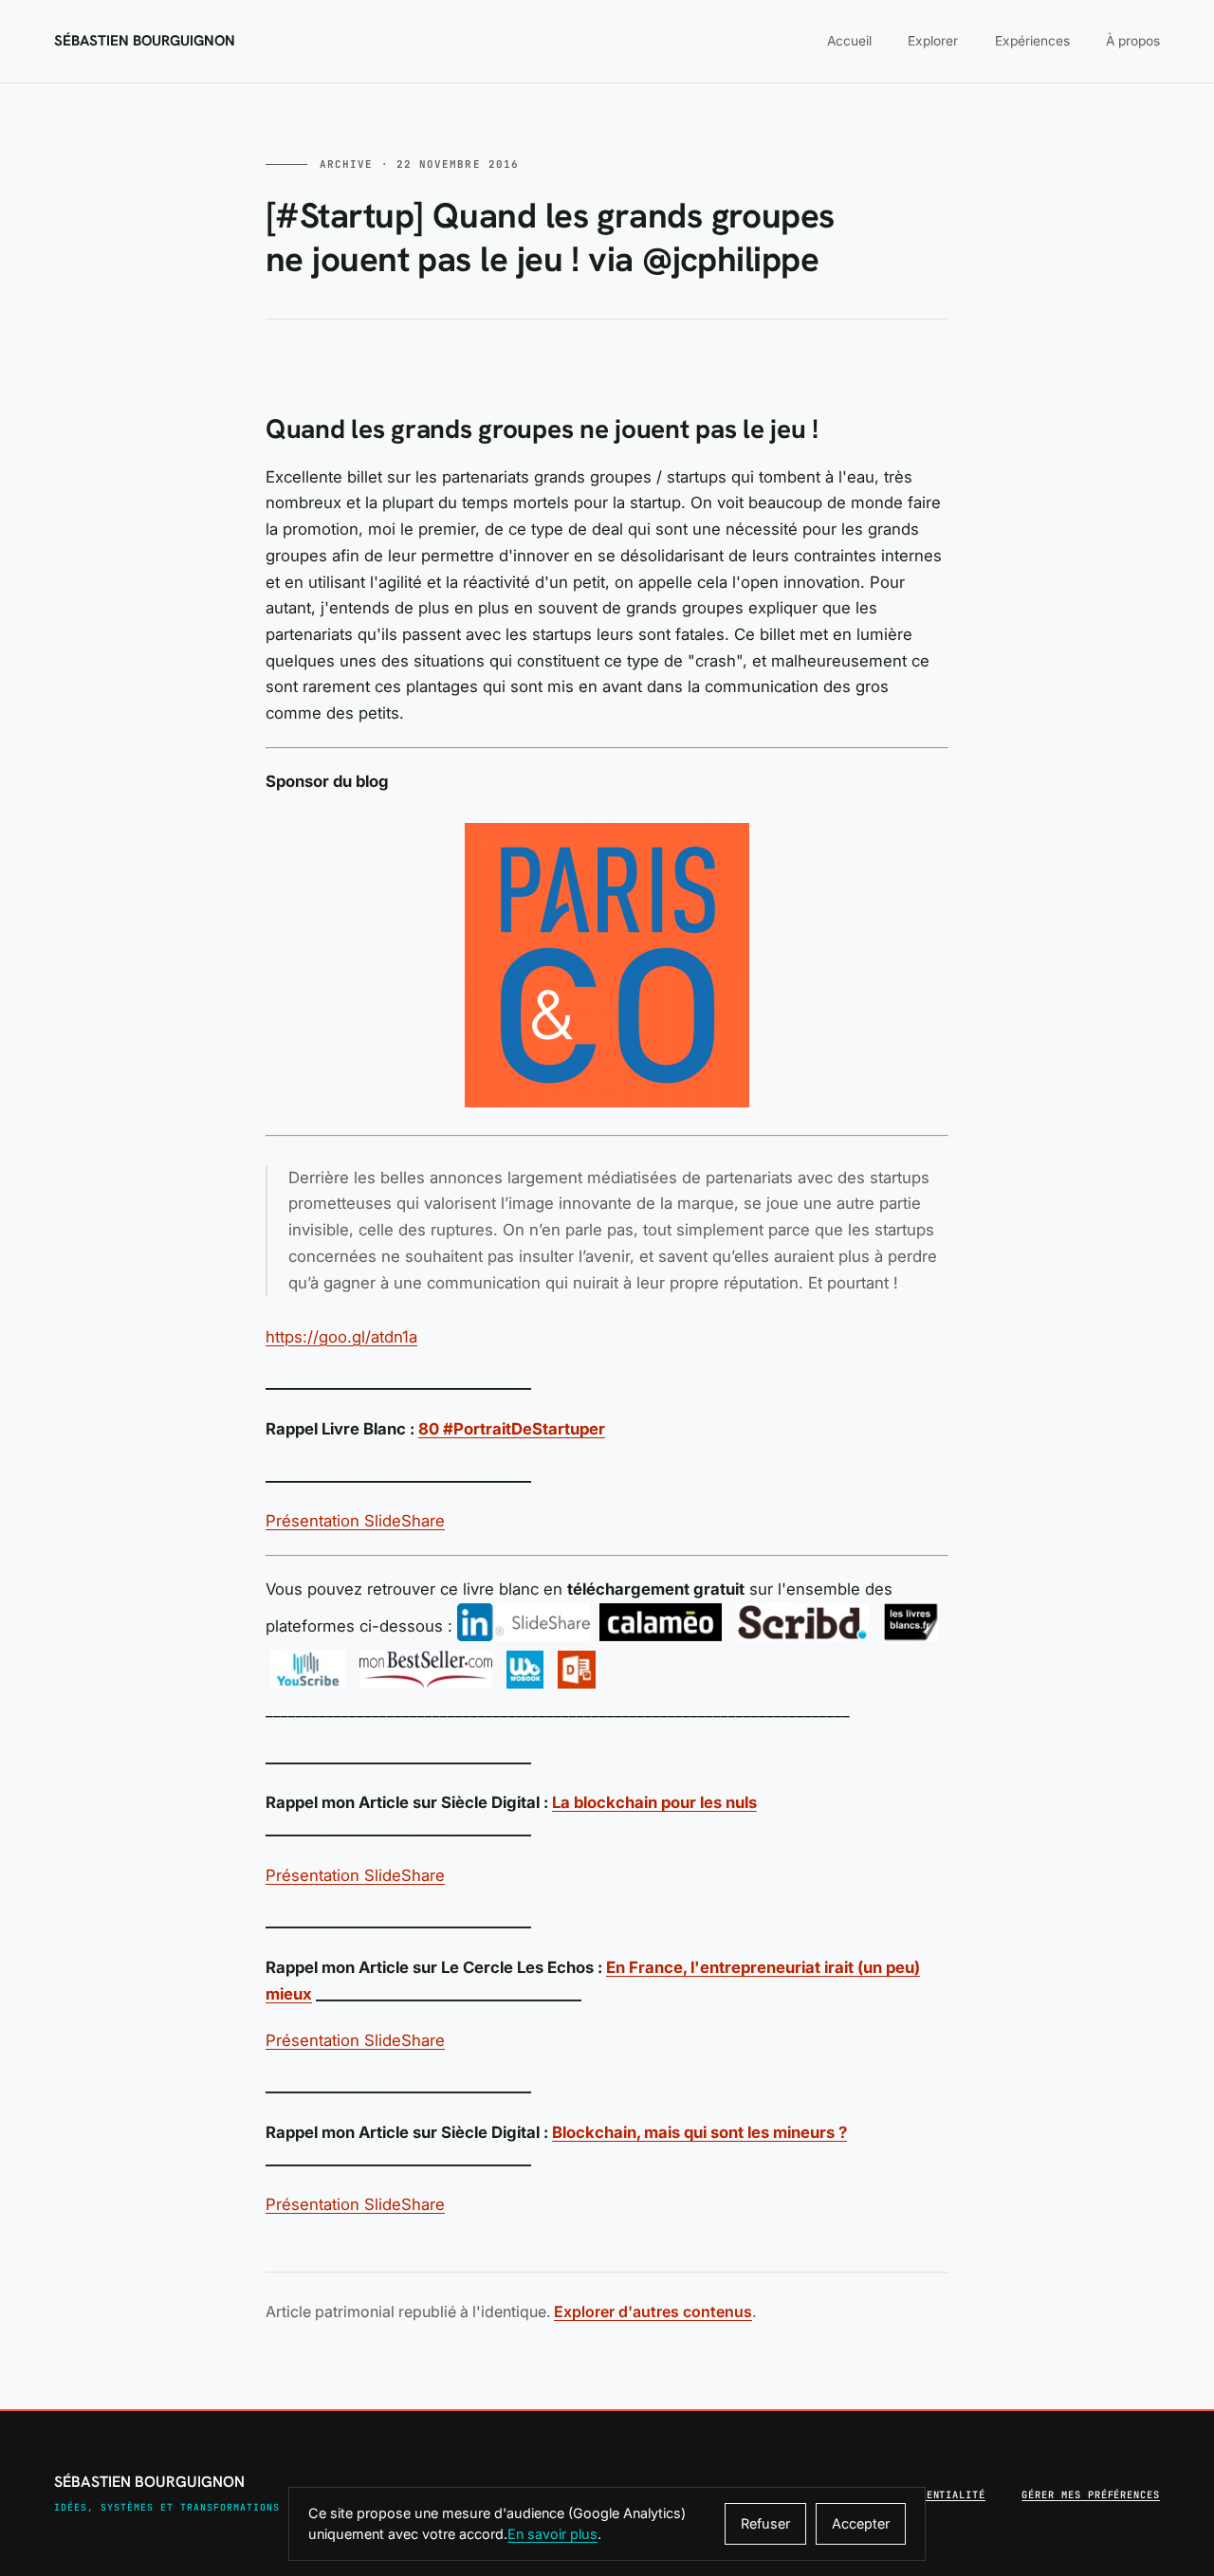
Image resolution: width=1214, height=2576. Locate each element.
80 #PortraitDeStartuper (512, 1429)
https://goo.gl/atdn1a (341, 1337)
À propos (1133, 41)
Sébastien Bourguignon (145, 41)
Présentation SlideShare (355, 1521)
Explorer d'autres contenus (653, 2311)
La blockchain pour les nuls (654, 1802)
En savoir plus (552, 2534)
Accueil (849, 41)
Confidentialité (936, 2494)
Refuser (765, 2523)
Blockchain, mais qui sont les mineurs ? (699, 2132)
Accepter (861, 2523)
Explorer (933, 41)
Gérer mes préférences (1091, 2494)
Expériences (1032, 41)
